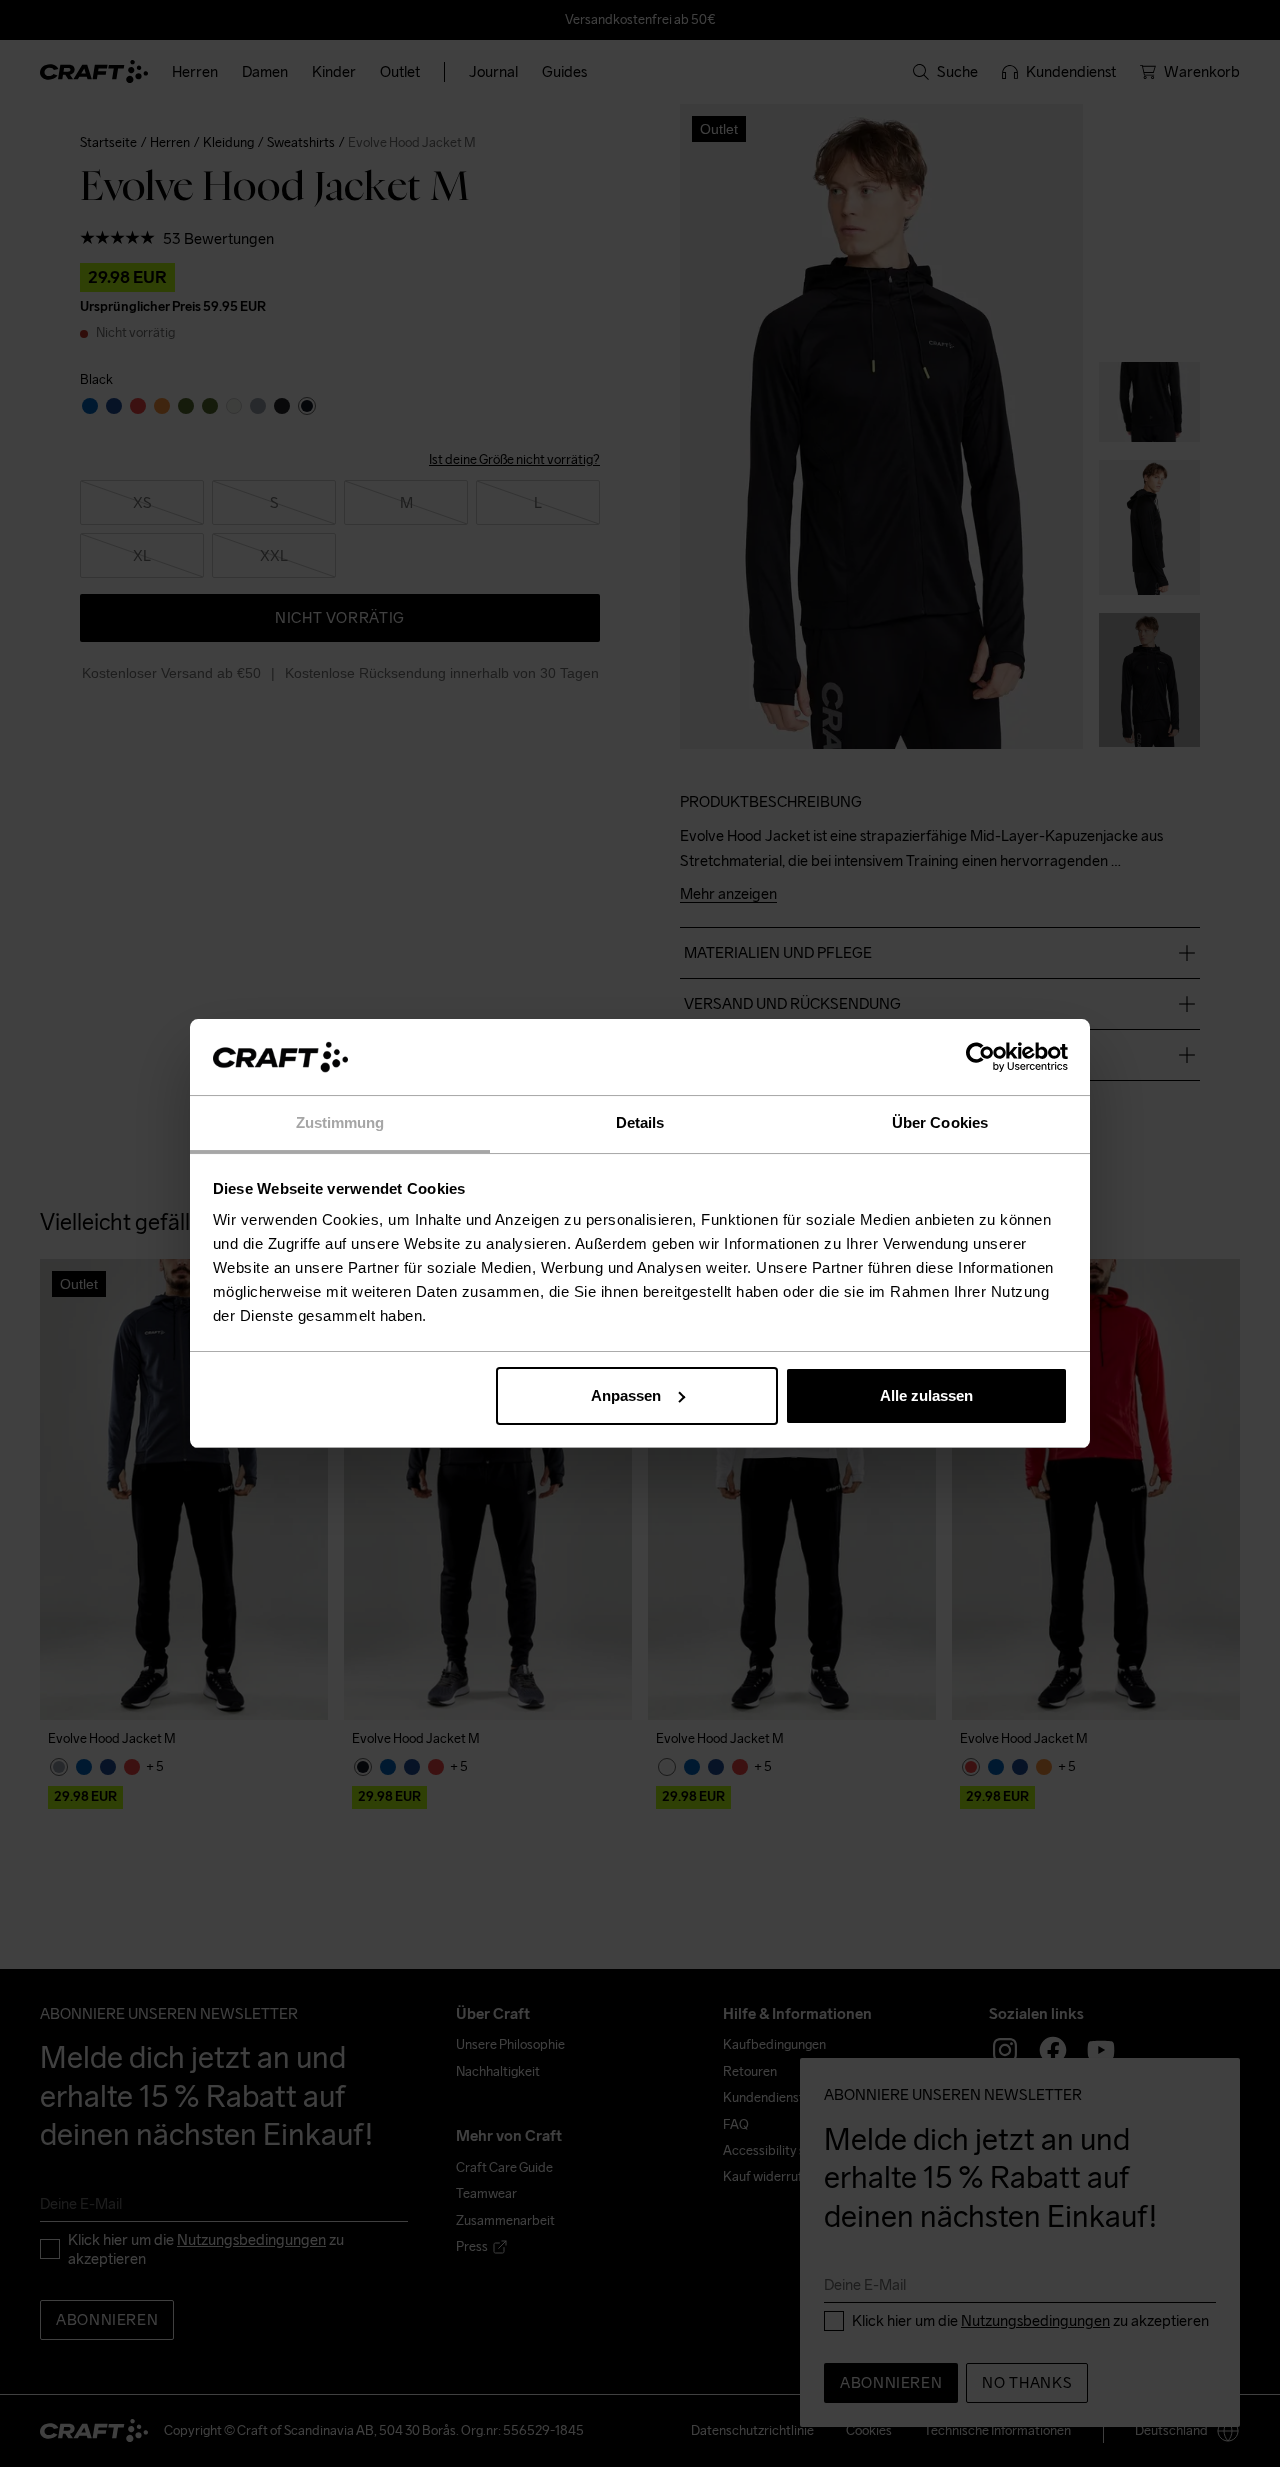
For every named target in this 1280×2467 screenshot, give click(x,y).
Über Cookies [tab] (940, 1122)
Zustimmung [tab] (340, 1122)
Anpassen (626, 1395)
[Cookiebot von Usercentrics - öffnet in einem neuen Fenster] (980, 1057)
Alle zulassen (926, 1395)
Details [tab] (640, 1122)
